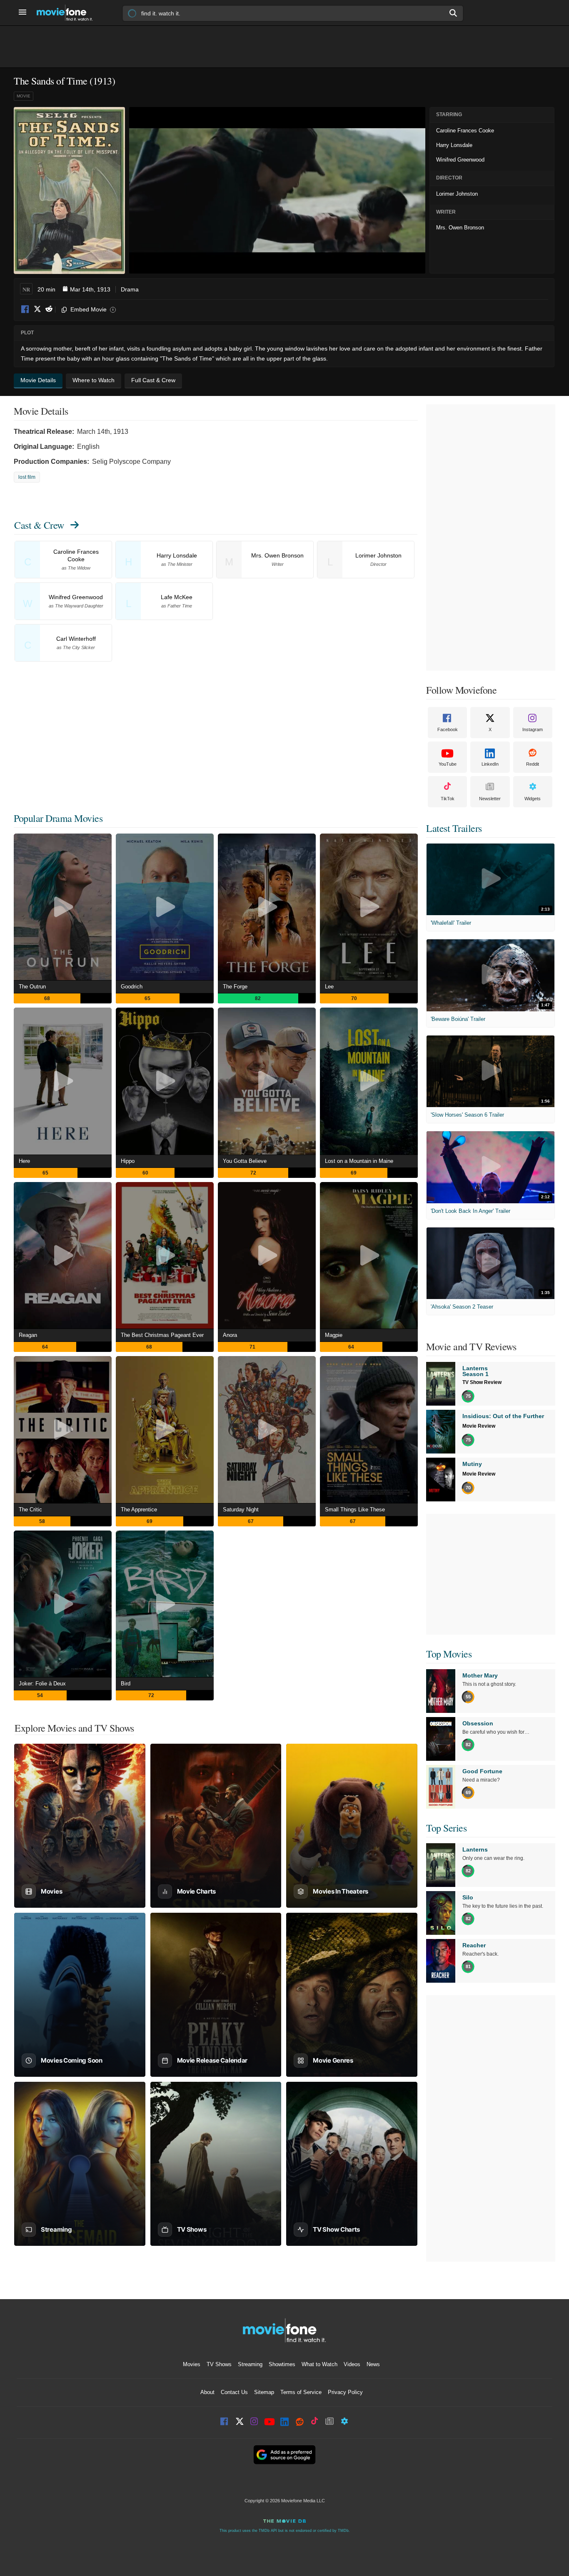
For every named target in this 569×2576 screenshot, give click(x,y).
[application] (277, 190)
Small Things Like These (355, 1510)
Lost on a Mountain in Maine (359, 1161)
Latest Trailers (454, 828)
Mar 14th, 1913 (90, 289)
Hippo (128, 1161)
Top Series (446, 1828)
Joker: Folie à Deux (42, 1684)
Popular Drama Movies (58, 818)
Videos (352, 2364)
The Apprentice (139, 1510)
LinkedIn (490, 764)
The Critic (30, 1510)
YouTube (448, 764)
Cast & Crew (39, 525)
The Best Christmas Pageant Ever (162, 1335)
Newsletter (490, 799)
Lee (329, 987)
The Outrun (32, 987)
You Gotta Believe (245, 1161)
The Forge (235, 987)
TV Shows (219, 2364)
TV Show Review (482, 1382)
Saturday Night (241, 1510)
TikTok (448, 799)
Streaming (250, 2364)
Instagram (533, 729)
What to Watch (319, 2364)
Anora (230, 1335)
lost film (27, 477)
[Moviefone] (68, 13)
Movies (192, 2364)
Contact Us (234, 2392)
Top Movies (449, 1654)
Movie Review (479, 1426)
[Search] (454, 13)
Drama (130, 289)
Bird (126, 1684)
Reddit (49, 310)
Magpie (334, 1335)
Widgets (533, 799)
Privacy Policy (345, 2392)
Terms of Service (301, 2392)
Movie (24, 96)
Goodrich (132, 987)
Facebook (25, 310)
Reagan (28, 1335)
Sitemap (264, 2392)
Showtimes (282, 2364)
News (373, 2364)
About (207, 2392)
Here (24, 1161)
